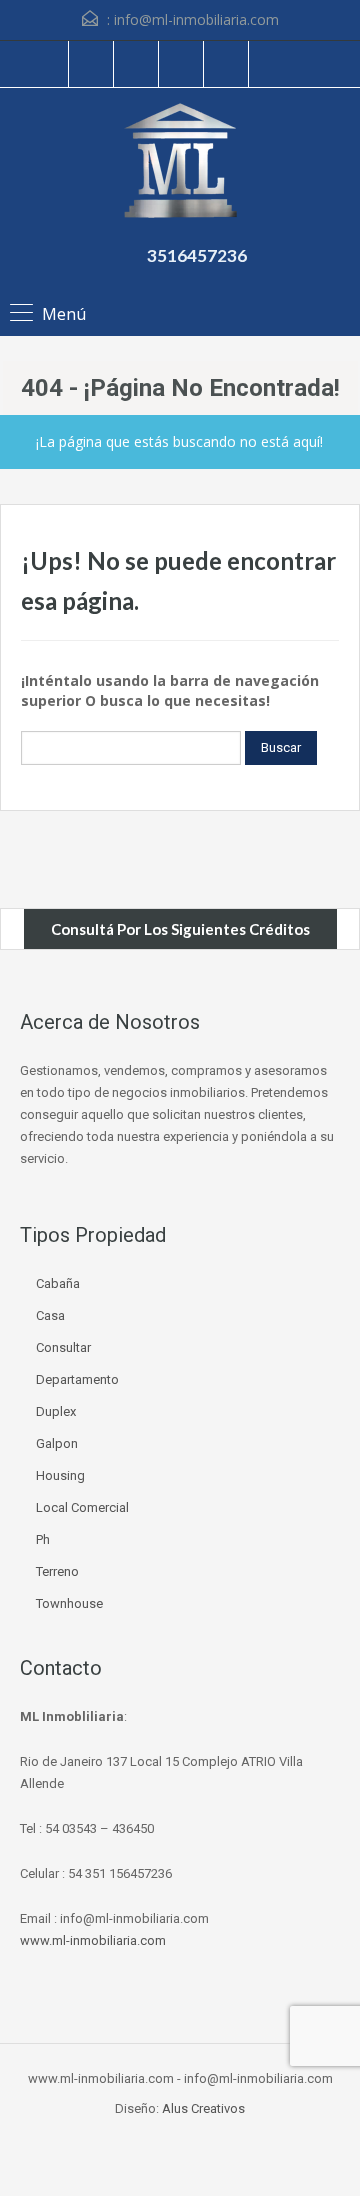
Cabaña (58, 1283)
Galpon (57, 1443)
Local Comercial (82, 1507)
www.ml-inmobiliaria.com (93, 1940)
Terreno (57, 1571)
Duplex (56, 1411)
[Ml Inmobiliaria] (180, 163)
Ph (43, 1539)
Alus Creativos (203, 2108)
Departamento (77, 1379)
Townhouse (69, 1603)
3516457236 (197, 255)
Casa (50, 1315)
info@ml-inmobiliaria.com (196, 19)
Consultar (63, 1347)
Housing (60, 1475)
